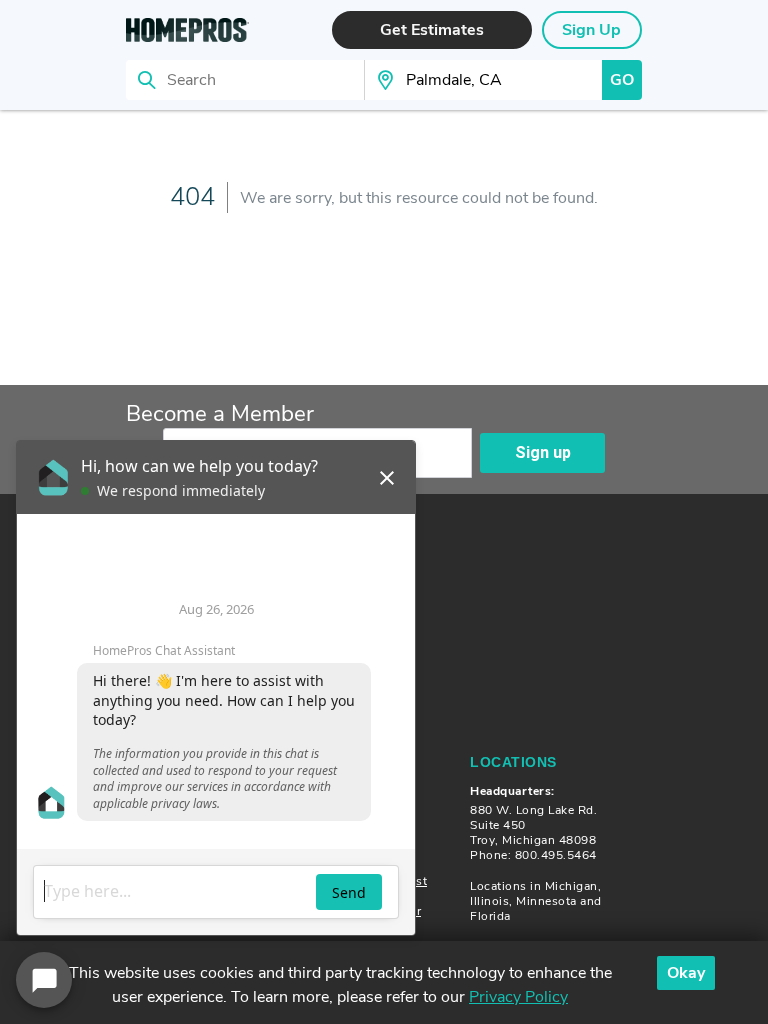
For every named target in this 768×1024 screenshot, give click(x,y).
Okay (686, 973)
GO (622, 80)
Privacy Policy (518, 997)
